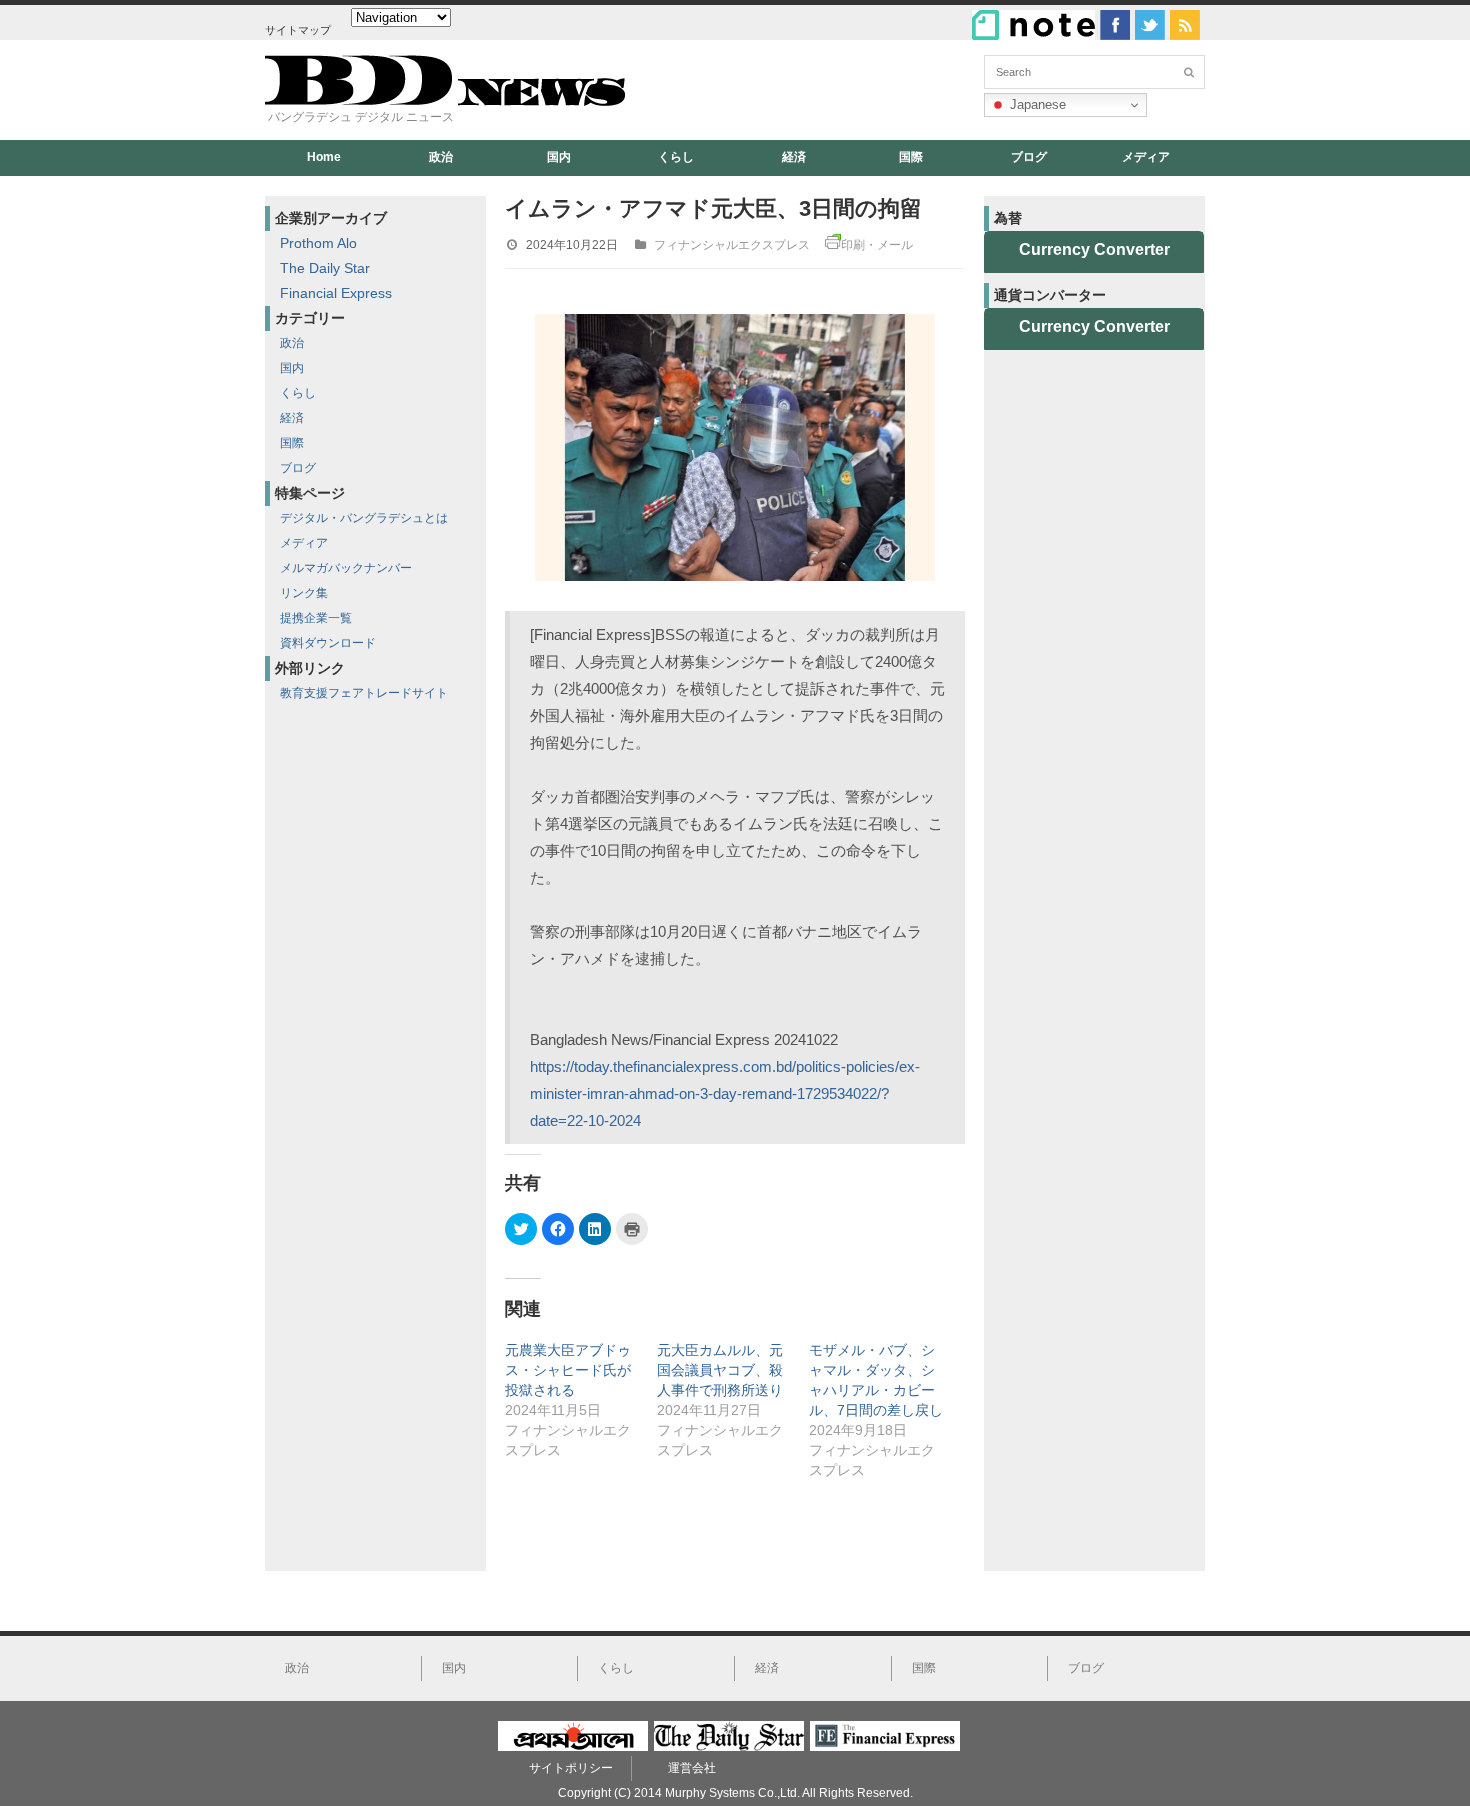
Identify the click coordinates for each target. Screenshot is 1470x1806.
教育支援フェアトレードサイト (364, 693)
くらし (676, 157)
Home (324, 157)
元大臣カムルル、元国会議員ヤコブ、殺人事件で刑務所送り (720, 1370)
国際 (911, 157)
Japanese (1036, 104)
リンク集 (304, 593)
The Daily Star (325, 268)
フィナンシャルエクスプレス (732, 245)
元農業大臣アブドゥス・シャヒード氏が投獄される (568, 1370)
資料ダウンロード (328, 643)
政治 (441, 157)
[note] (1033, 25)
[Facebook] (1115, 25)
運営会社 (692, 1768)
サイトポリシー (571, 1768)
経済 (794, 157)
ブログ (1029, 157)
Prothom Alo (318, 243)
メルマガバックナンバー (346, 568)
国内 (559, 157)
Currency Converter (1094, 249)
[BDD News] (445, 101)
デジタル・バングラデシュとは (364, 518)
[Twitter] (1150, 25)
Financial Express (336, 293)
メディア (1146, 157)
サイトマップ (298, 30)
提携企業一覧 (316, 618)
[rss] (1185, 25)
